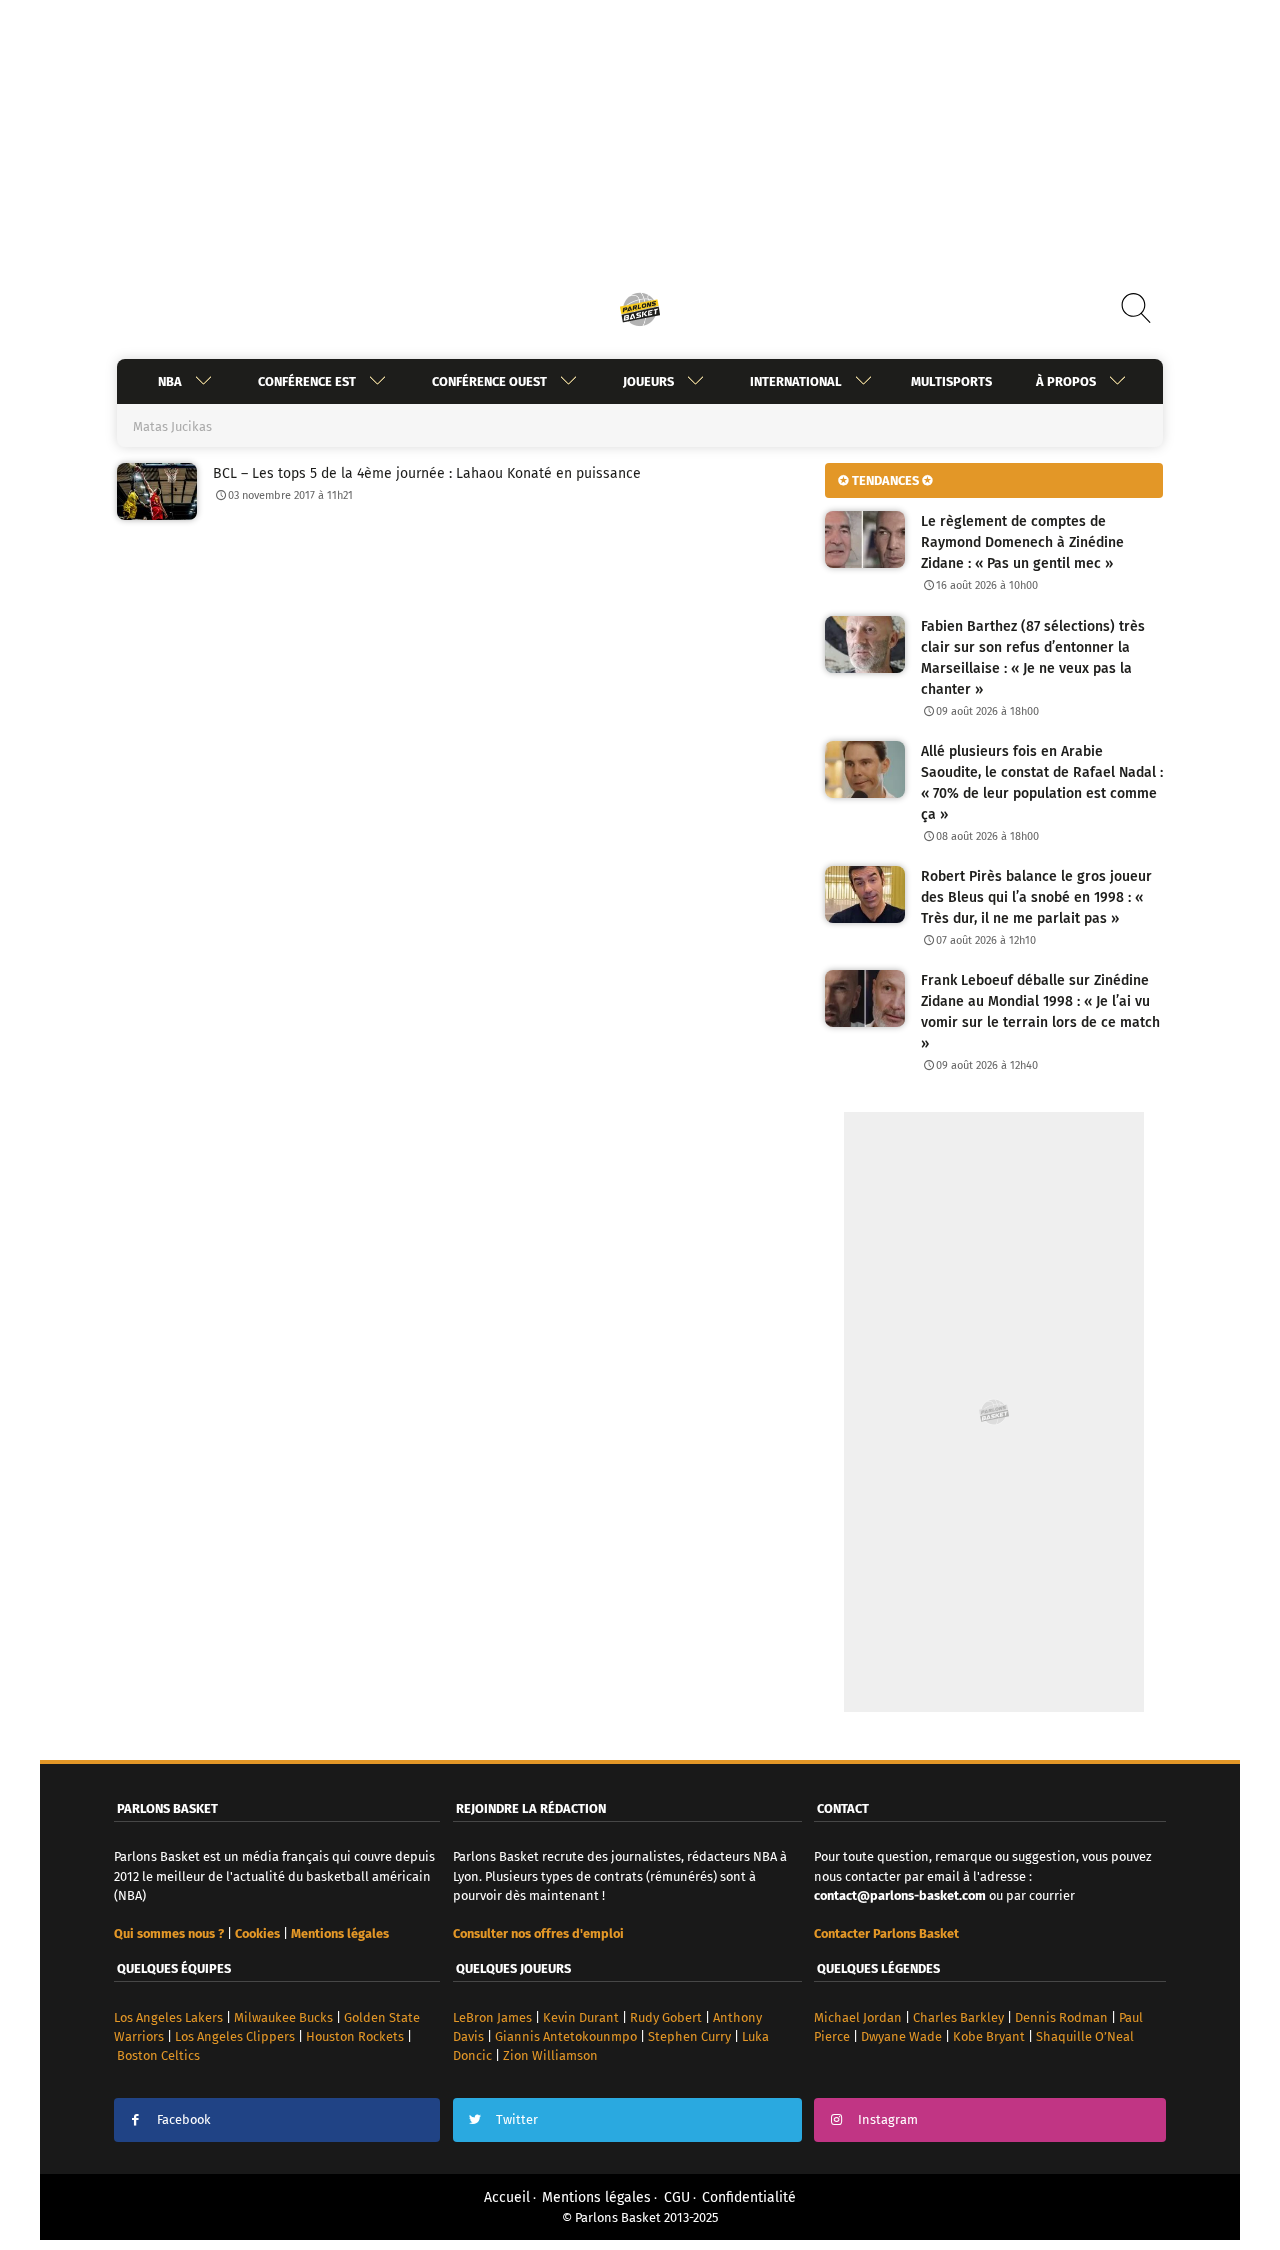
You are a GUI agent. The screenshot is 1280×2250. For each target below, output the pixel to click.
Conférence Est (307, 381)
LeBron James (492, 2017)
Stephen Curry (689, 2036)
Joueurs (648, 381)
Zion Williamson (550, 2055)
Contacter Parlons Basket (886, 1933)
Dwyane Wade (901, 2036)
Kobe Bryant (989, 2036)
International (796, 381)
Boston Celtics (158, 2055)
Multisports (951, 381)
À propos (1066, 381)
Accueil (507, 2197)
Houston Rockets (355, 2036)
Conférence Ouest (489, 381)
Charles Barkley (958, 2017)
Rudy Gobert (666, 2017)
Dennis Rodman (1061, 2017)
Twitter (517, 2119)
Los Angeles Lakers (168, 2017)
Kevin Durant (581, 2017)
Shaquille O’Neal (1085, 2036)
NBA (170, 381)
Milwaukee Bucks (283, 2017)
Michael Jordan (858, 2017)
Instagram (888, 2119)
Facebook (184, 2119)
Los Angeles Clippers (235, 2036)
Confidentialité (749, 2197)
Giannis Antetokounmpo (566, 2036)
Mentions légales (596, 2197)
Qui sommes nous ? (169, 1933)
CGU (677, 2197)
